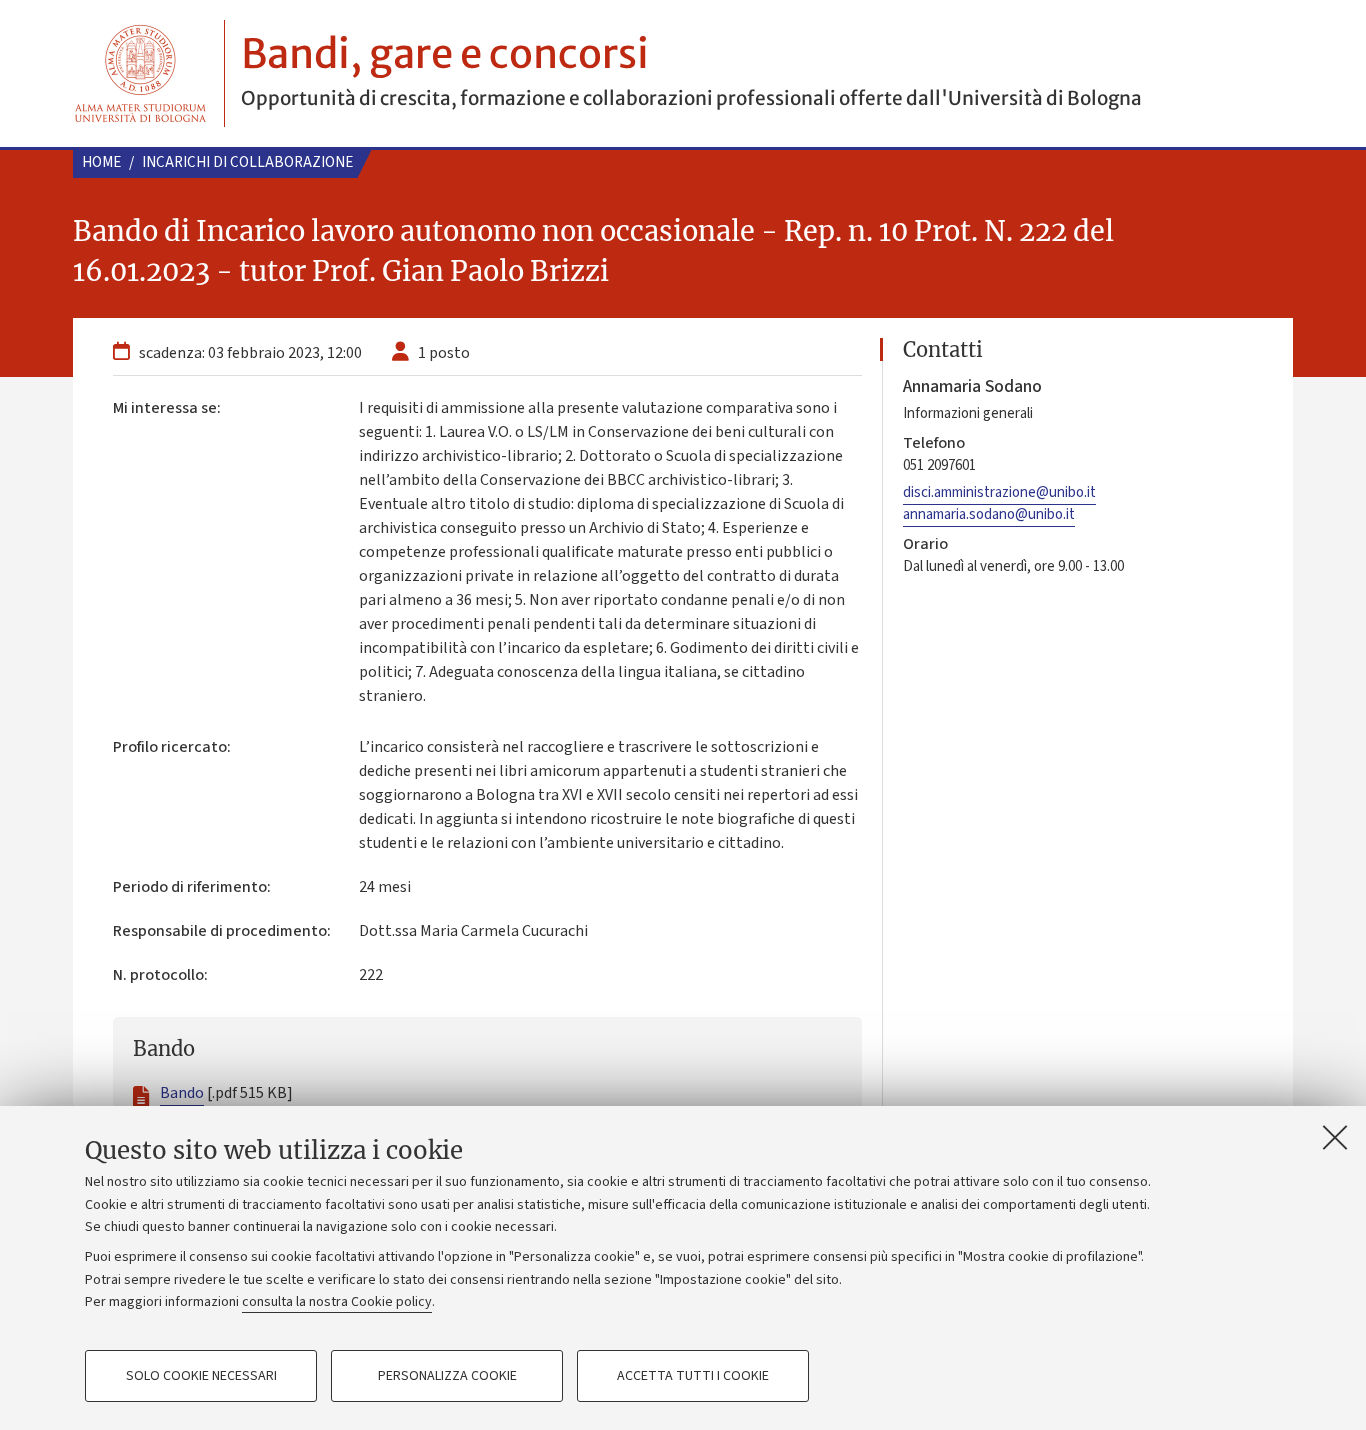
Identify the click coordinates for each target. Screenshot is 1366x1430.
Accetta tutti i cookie (693, 1376)
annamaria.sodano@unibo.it (989, 514)
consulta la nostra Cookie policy (337, 1302)
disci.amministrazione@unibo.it (999, 492)
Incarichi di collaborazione (247, 162)
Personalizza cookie (447, 1376)
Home (101, 162)
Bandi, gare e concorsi (445, 54)
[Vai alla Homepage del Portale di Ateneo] (140, 73)
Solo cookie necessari (201, 1376)
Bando (182, 1093)
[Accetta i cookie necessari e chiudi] (1335, 1137)
